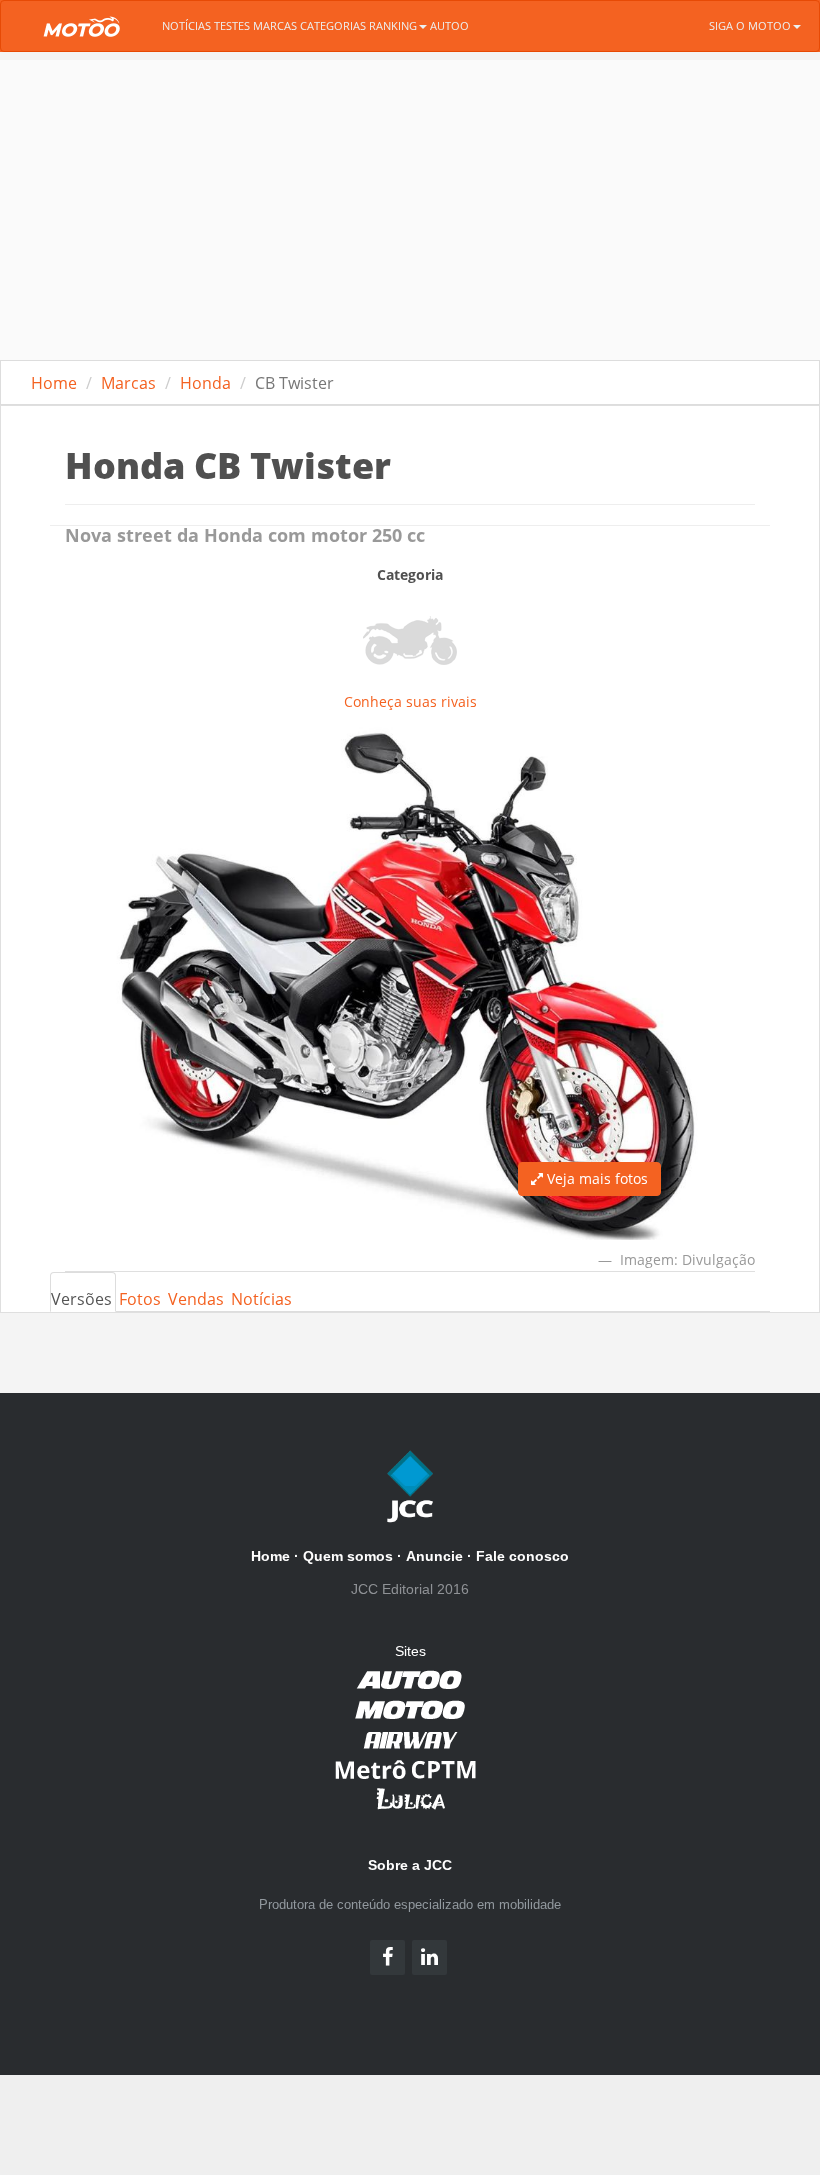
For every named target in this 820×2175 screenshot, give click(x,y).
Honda (205, 383)
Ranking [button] (393, 25)
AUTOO (449, 25)
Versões (81, 1299)
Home (54, 383)
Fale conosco (522, 1556)
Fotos (140, 1299)
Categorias (333, 25)
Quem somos (348, 1556)
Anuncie (434, 1556)
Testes (232, 25)
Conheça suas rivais (410, 701)
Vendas (196, 1299)
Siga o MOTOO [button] (750, 25)
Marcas (275, 25)
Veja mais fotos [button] (595, 1178)
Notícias (186, 25)
